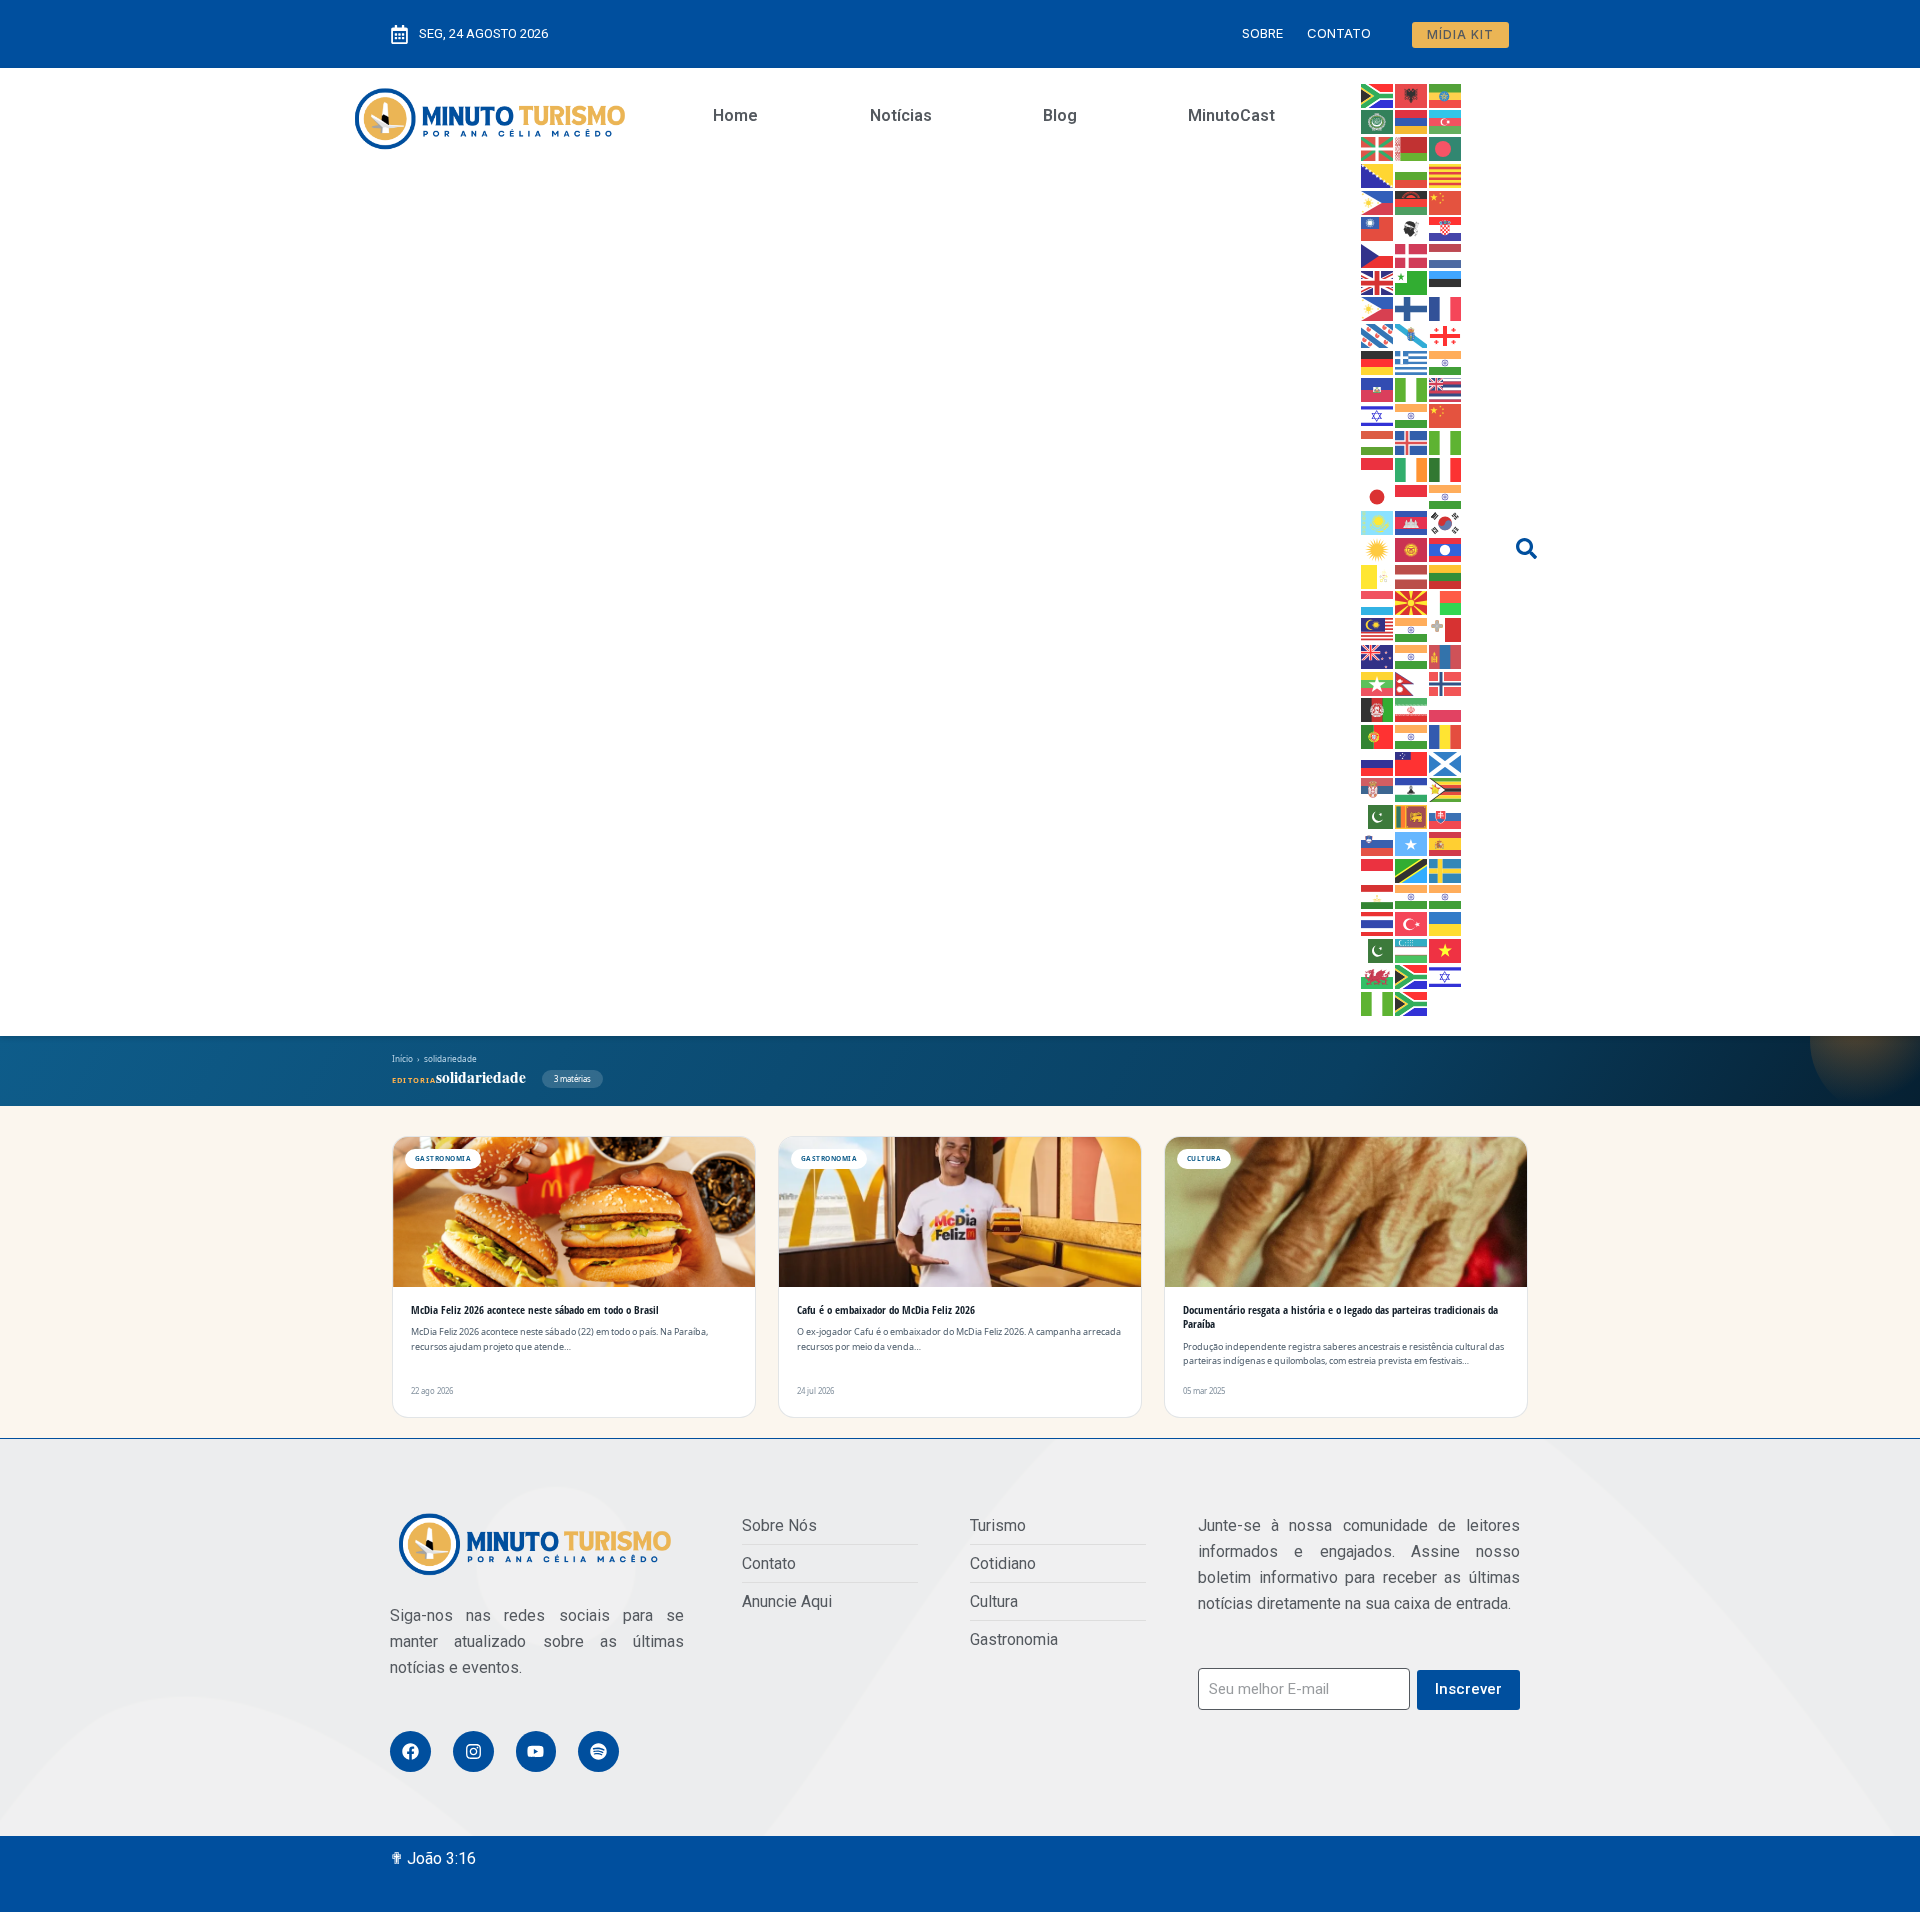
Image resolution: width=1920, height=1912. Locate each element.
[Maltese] (1446, 628)
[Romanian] (1446, 735)
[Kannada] (1446, 495)
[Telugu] (1446, 896)
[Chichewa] (1412, 201)
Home (735, 115)
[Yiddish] (1446, 976)
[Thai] (1378, 922)
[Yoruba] (1378, 1002)
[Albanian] (1412, 94)
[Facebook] (410, 1751)
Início (402, 1058)
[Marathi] (1412, 655)
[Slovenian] (1378, 842)
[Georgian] (1446, 334)
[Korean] (1446, 522)
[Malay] (1378, 628)
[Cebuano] (1378, 201)
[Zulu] (1412, 1002)
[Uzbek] (1412, 949)
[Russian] (1378, 762)
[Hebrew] (1378, 415)
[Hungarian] (1378, 441)
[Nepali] (1412, 682)
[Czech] (1378, 254)
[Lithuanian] (1446, 575)
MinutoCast (1231, 115)
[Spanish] (1446, 842)
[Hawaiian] (1446, 388)
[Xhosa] (1412, 976)
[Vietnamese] (1446, 949)
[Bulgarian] (1412, 174)
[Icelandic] (1412, 441)
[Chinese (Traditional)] (1378, 228)
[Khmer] (1412, 522)
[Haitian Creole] (1378, 388)
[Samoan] (1412, 762)
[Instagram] (473, 1751)
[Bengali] (1446, 147)
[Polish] (1446, 709)
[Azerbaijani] (1446, 121)
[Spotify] (598, 1751)
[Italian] (1446, 468)
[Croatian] (1446, 228)
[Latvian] (1412, 575)
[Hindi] (1412, 415)
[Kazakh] (1378, 522)
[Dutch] (1446, 254)
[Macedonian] (1412, 602)
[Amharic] (1446, 94)
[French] (1446, 308)
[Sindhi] (1378, 815)
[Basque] (1378, 147)
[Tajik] (1378, 896)
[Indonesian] (1378, 468)
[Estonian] (1446, 281)
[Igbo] (1446, 441)
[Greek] (1412, 361)
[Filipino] (1378, 308)
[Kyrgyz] (1412, 548)
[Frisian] (1378, 334)
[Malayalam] (1412, 628)
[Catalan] (1446, 174)
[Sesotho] (1412, 789)
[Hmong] (1446, 415)
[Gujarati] (1446, 361)
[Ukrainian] (1446, 922)
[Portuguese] (1378, 735)
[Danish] (1412, 254)
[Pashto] (1378, 709)
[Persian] (1412, 709)
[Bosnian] (1378, 174)
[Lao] (1446, 548)
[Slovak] (1446, 815)
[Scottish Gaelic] (1446, 762)
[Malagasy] (1446, 602)
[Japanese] (1378, 495)
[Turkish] (1412, 922)
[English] (1378, 281)
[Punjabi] (1412, 735)
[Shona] (1446, 789)
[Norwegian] (1446, 682)
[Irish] (1412, 468)
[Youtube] (536, 1751)
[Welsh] (1378, 976)
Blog (1060, 115)
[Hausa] (1412, 388)
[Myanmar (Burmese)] (1378, 682)
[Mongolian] (1446, 655)
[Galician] (1412, 334)
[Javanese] (1412, 495)
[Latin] (1378, 575)
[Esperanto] (1412, 281)
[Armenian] (1412, 121)
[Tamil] (1412, 896)
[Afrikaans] (1378, 94)
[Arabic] (1378, 121)
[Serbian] (1378, 789)
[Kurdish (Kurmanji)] (1378, 548)
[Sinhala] (1412, 815)
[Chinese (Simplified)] (1446, 201)
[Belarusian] (1412, 147)
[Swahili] (1412, 869)
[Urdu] (1378, 949)
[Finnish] (1412, 308)
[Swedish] (1446, 869)
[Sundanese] (1378, 869)
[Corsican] (1412, 228)
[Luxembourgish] (1378, 602)
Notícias (901, 115)
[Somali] (1412, 842)
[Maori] (1378, 655)
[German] (1378, 361)
